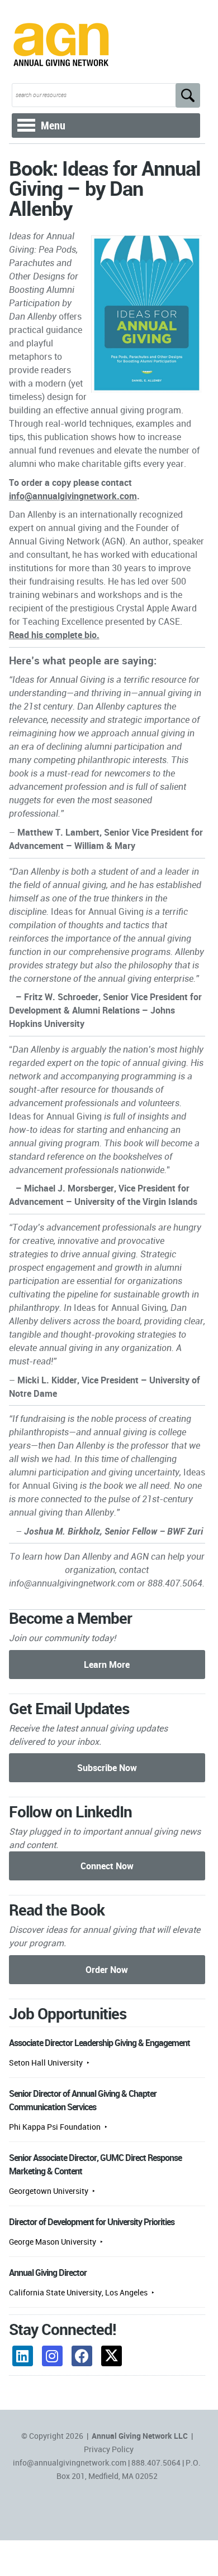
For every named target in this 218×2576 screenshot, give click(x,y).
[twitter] (112, 2356)
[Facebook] (82, 2356)
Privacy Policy (109, 2449)
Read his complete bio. (54, 635)
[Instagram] (52, 2356)
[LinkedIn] (23, 2356)
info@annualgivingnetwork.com (73, 496)
